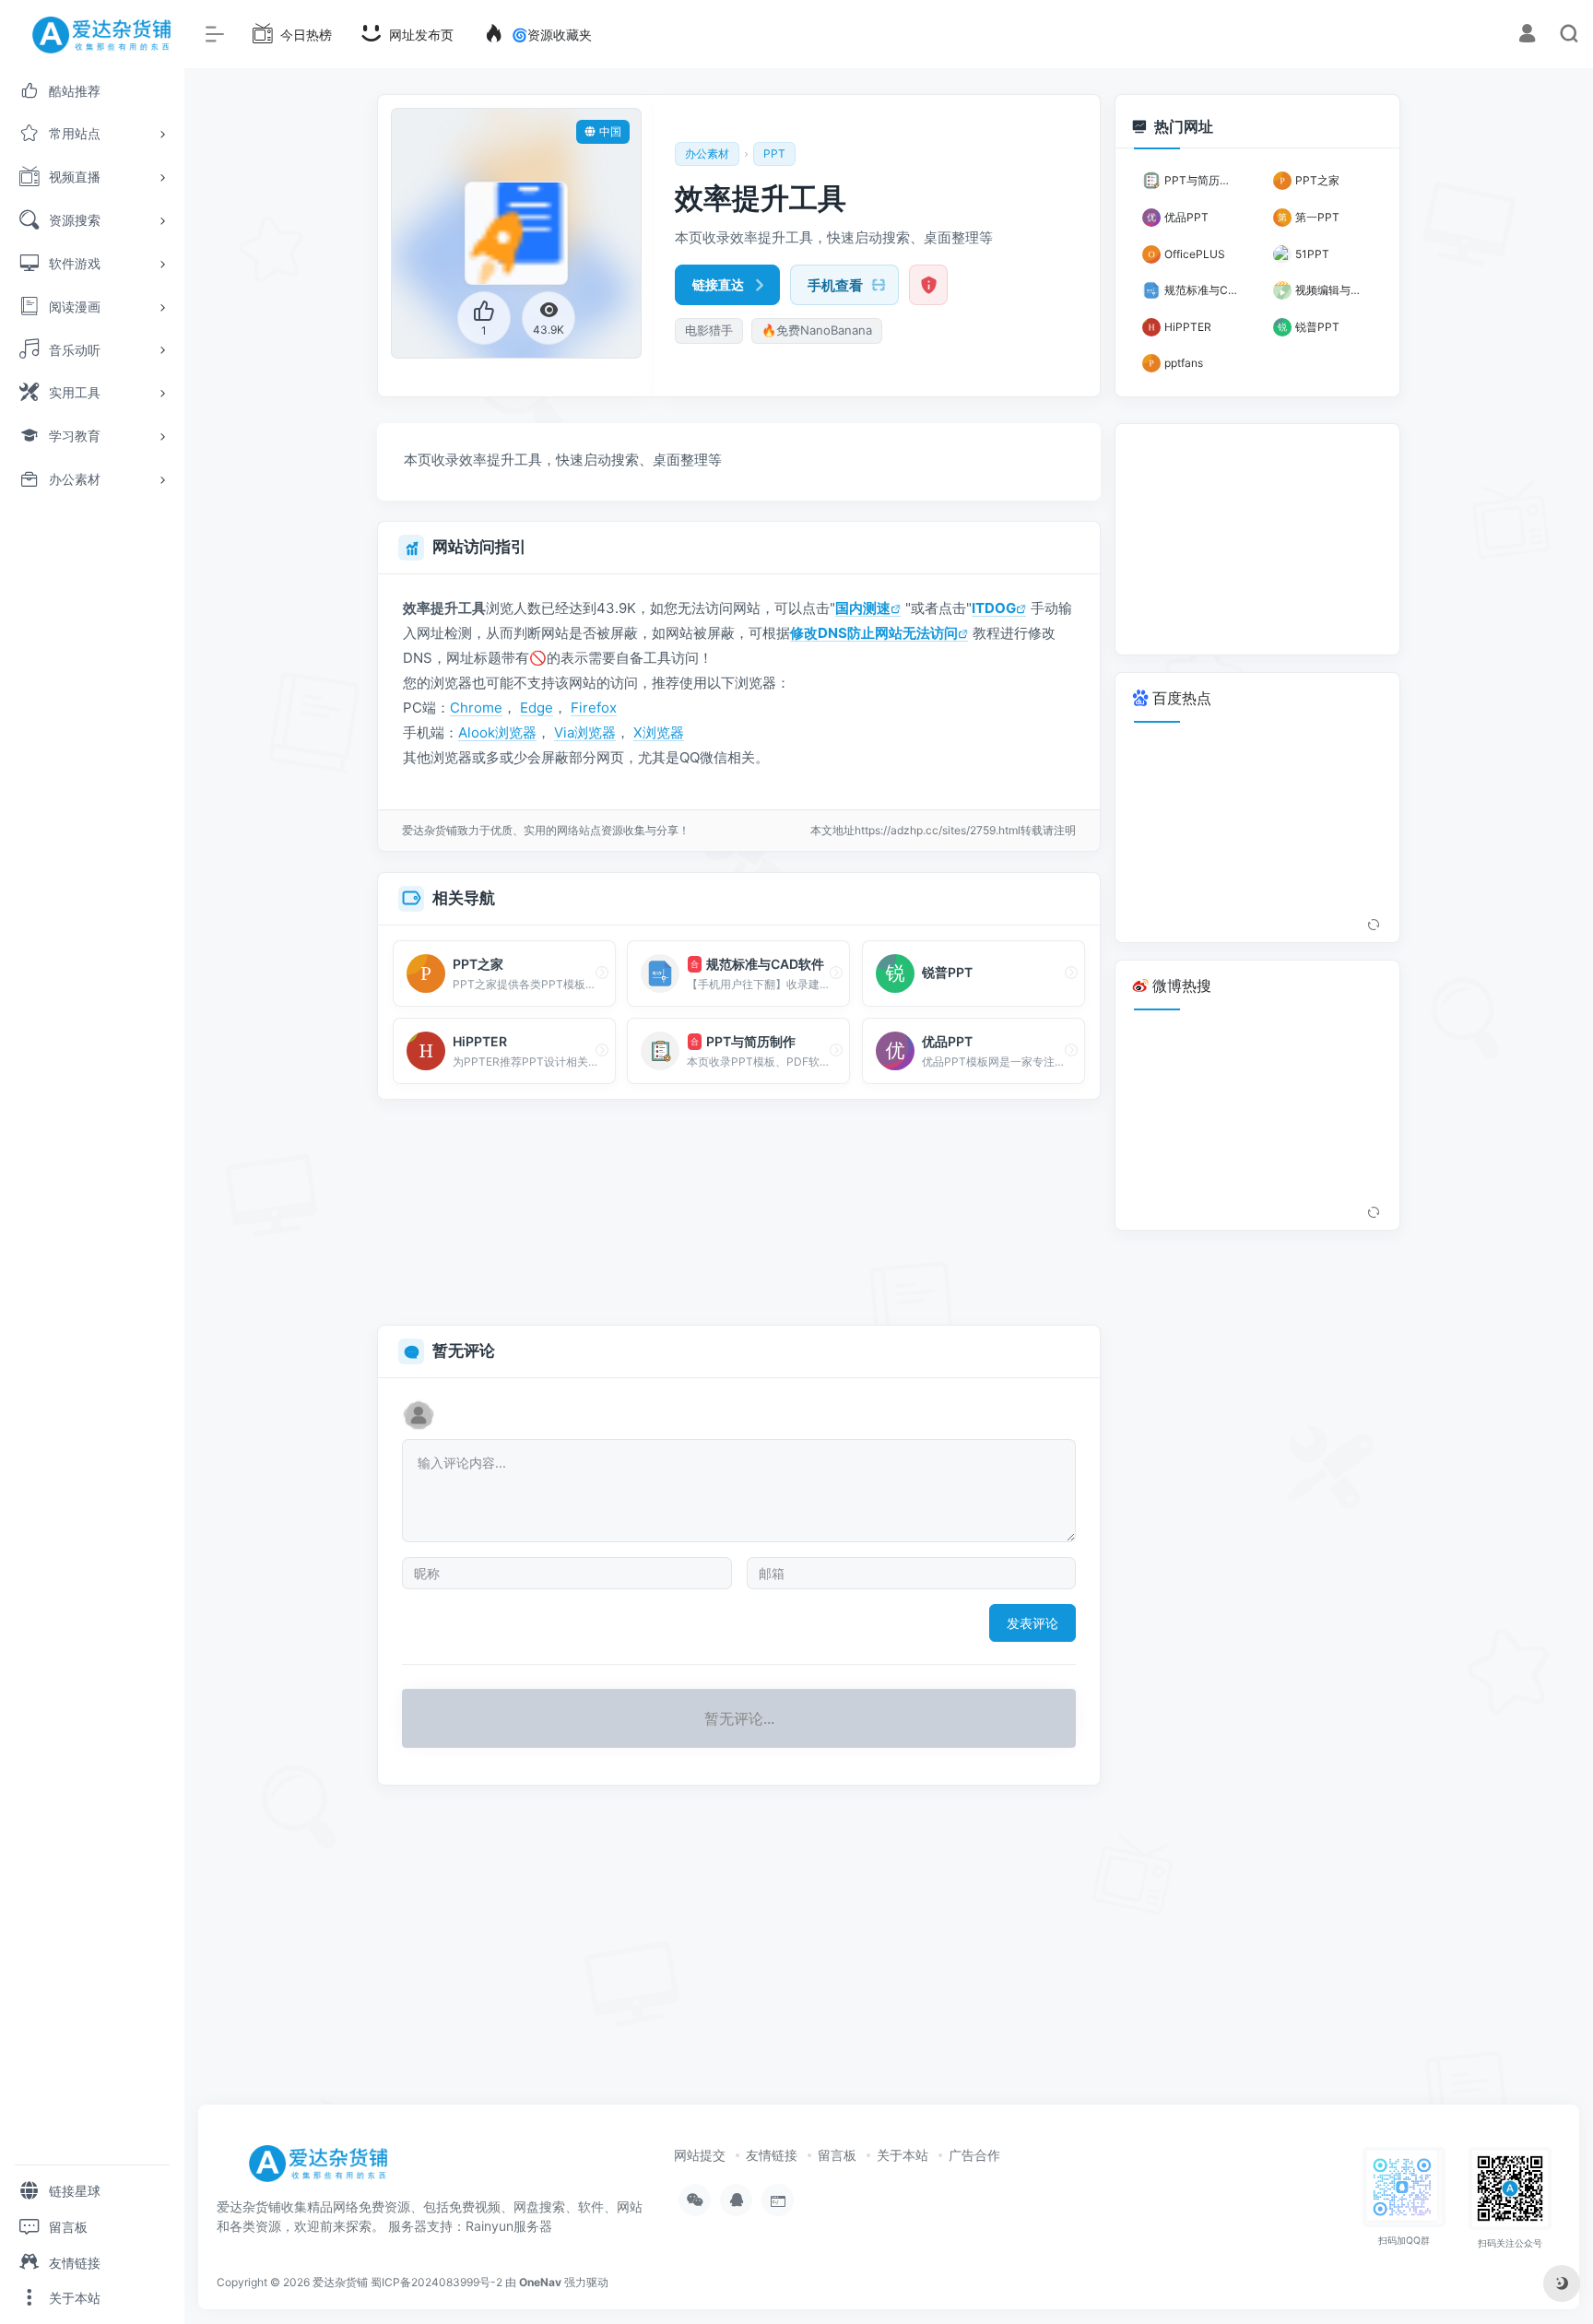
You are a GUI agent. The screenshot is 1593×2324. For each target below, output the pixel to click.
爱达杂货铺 (340, 2282)
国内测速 (863, 608)
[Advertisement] (739, 1213)
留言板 (837, 2155)
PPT (774, 153)
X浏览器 (659, 732)
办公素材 (707, 153)
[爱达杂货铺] (325, 2170)
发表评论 (1032, 1623)
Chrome (476, 708)
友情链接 (772, 2155)
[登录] (1527, 35)
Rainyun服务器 (509, 2226)
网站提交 (700, 2155)
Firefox (594, 708)
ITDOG (994, 608)
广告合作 (974, 2155)
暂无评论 (464, 1351)
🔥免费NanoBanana (817, 330)
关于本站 (903, 2155)
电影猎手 (709, 330)
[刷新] (1374, 926)
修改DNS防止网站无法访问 (874, 633)
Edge (537, 708)
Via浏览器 (585, 732)
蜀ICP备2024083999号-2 (437, 2282)
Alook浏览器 (497, 732)
